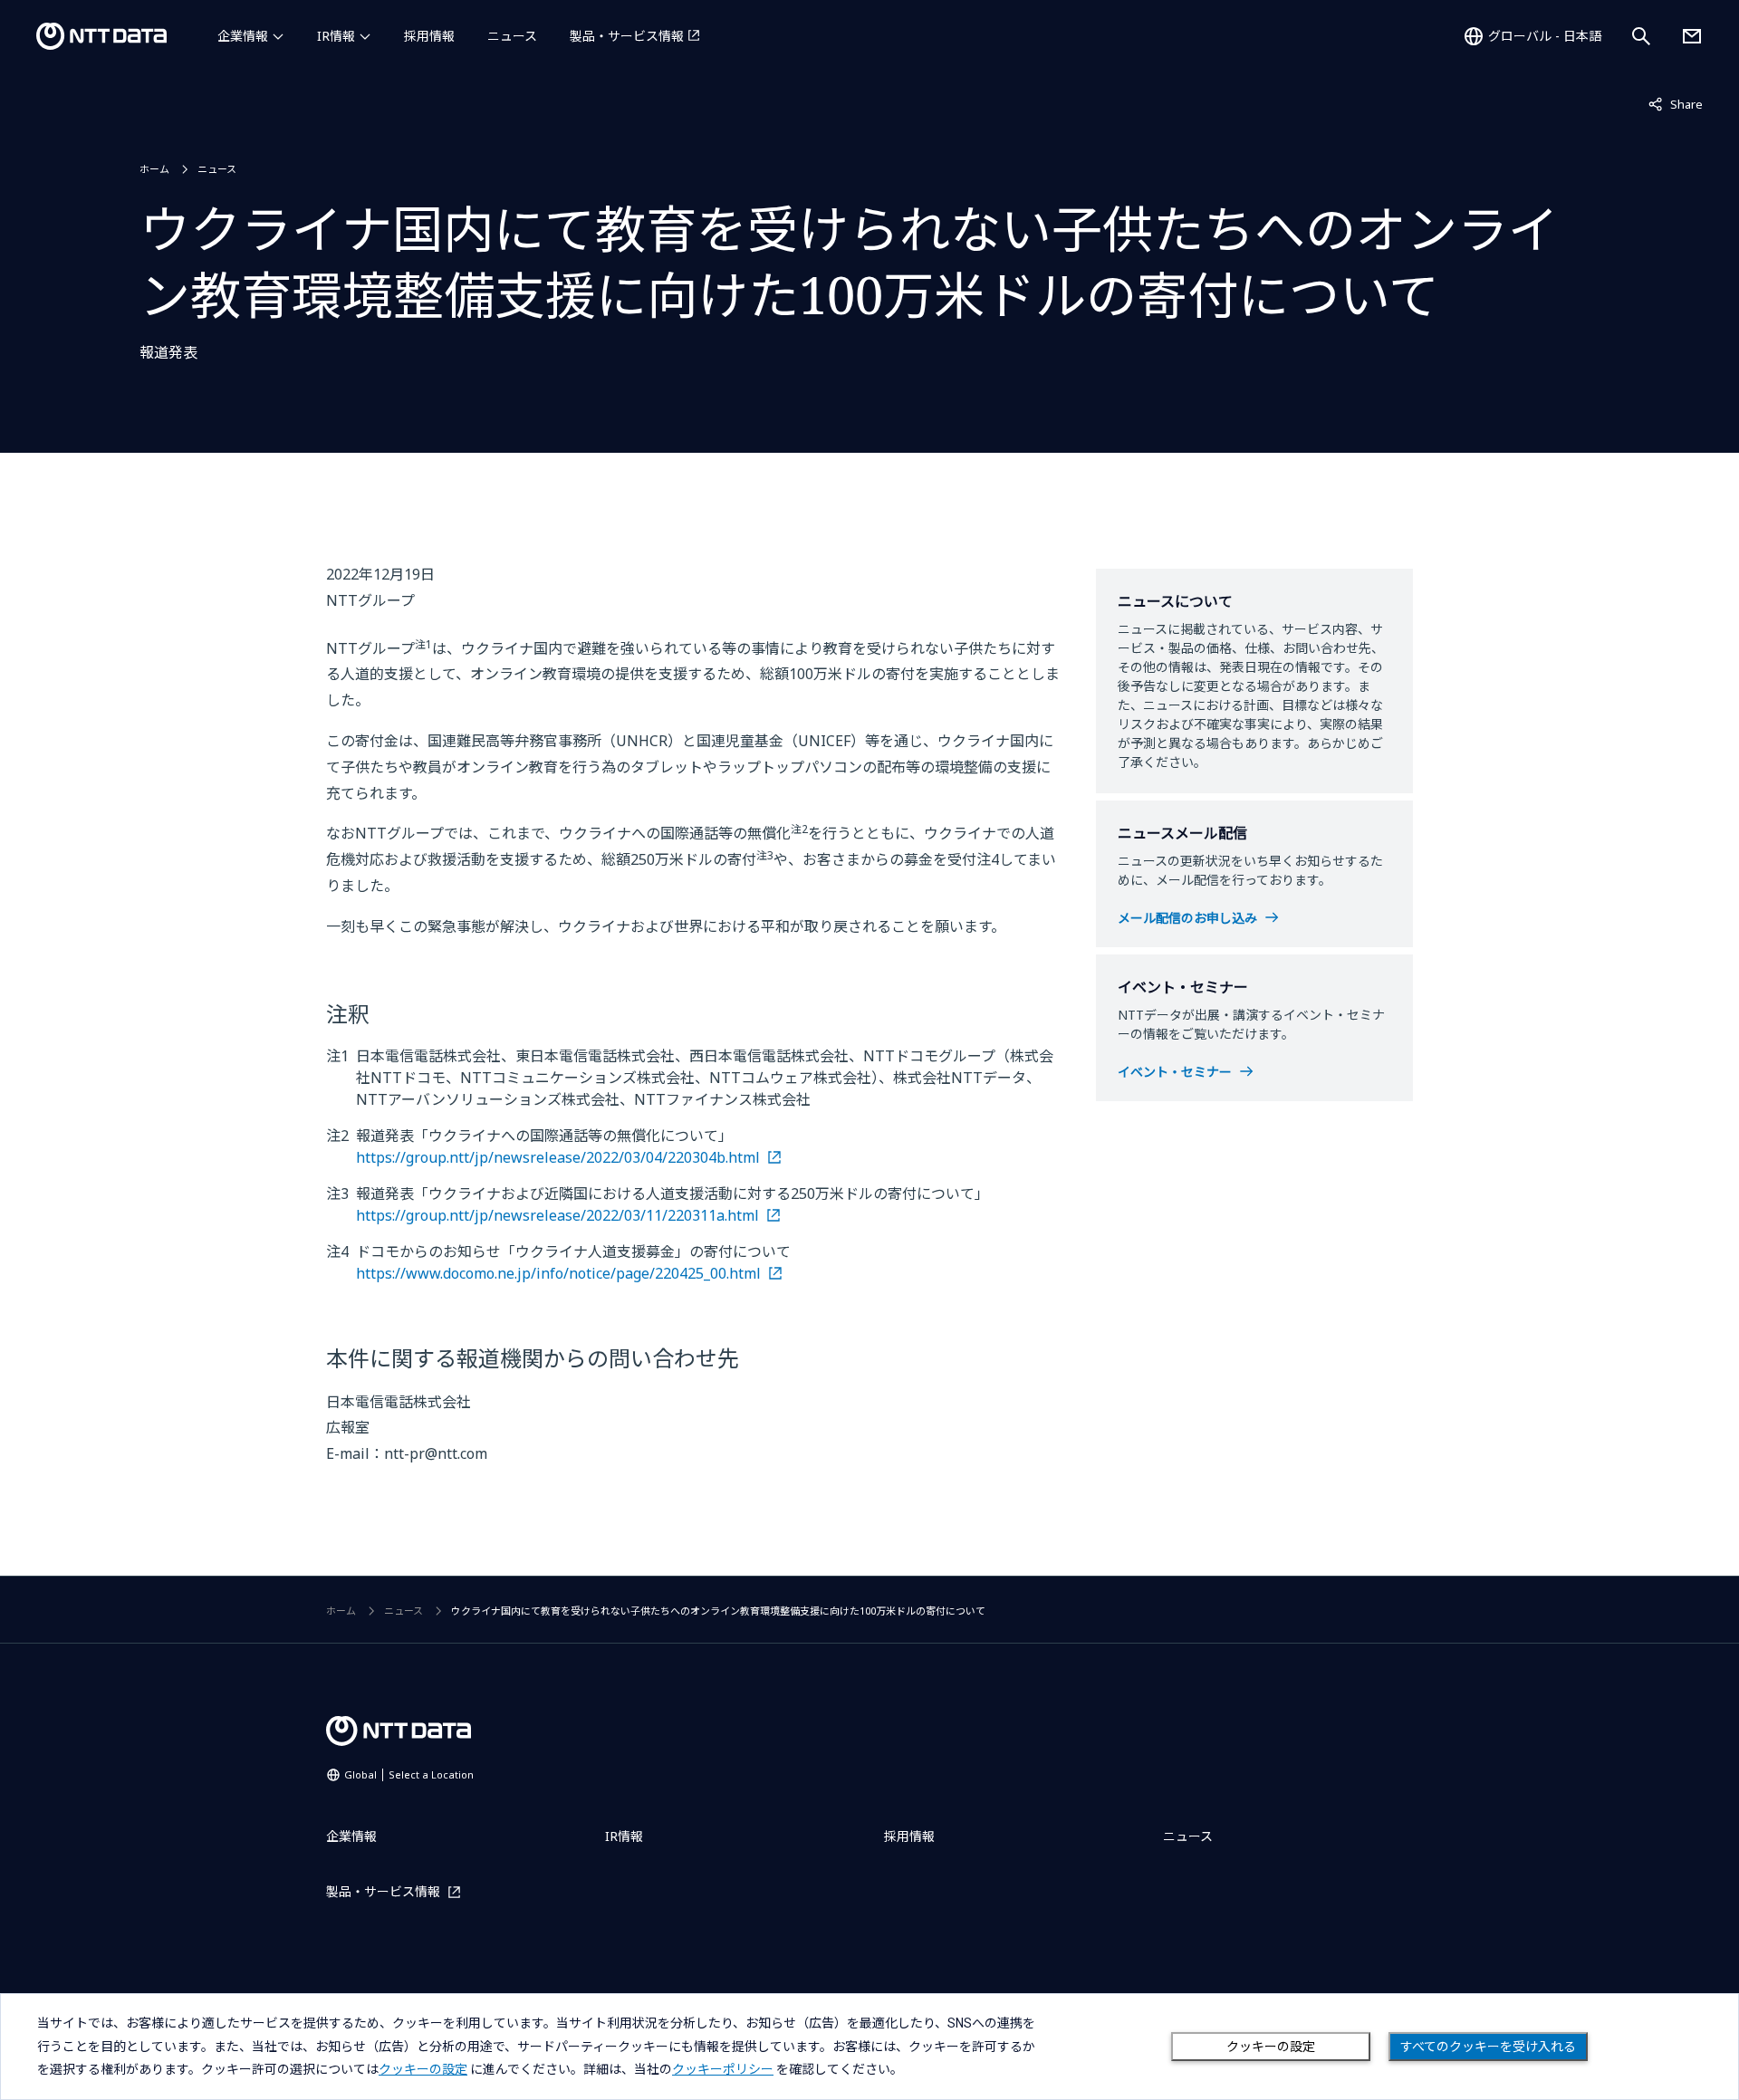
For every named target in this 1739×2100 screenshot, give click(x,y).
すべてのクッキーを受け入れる (1488, 2047)
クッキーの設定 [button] (423, 2069)
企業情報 (243, 36)
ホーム (154, 169)
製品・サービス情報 (627, 36)
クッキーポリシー (723, 2069)
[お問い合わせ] (1692, 36)
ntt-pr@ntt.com (436, 1453)
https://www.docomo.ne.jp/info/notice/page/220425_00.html (558, 1273)
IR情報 (336, 36)
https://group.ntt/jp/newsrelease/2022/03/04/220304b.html (558, 1157)
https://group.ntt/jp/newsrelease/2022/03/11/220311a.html (557, 1215)
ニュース (512, 36)
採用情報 (429, 36)
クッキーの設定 (1271, 2047)
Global (409, 1774)
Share (1676, 104)
